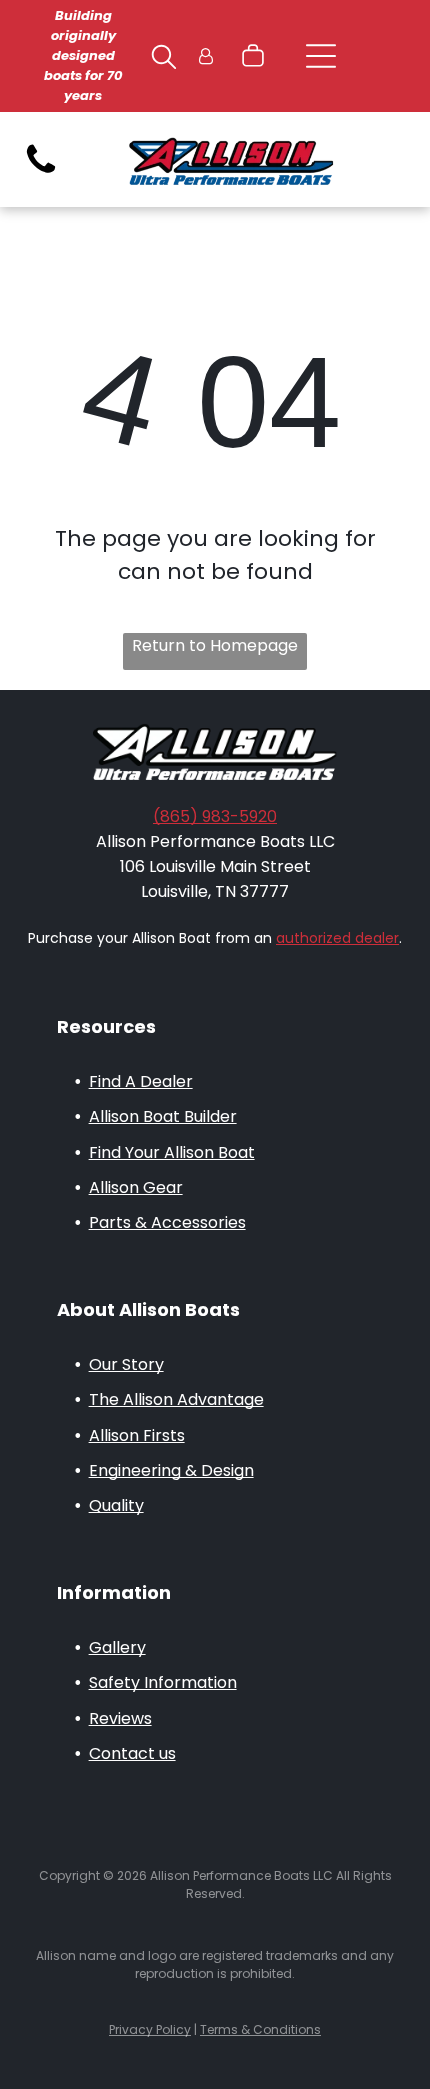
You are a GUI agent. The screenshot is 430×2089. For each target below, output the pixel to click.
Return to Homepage (215, 645)
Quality (116, 1505)
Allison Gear (136, 1187)
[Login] (206, 56)
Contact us (132, 1753)
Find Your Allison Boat (172, 1152)
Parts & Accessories (167, 1222)
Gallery (117, 1647)
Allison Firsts (137, 1435)
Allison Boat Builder (163, 1116)
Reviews (120, 1718)
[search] (164, 60)
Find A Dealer (141, 1081)
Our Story (126, 1364)
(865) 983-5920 (215, 816)
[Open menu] (321, 56)
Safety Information (163, 1682)
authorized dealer (337, 938)
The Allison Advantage (176, 1399)
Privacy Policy (150, 2029)
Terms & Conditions (260, 2029)
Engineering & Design (171, 1470)
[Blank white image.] (41, 172)
